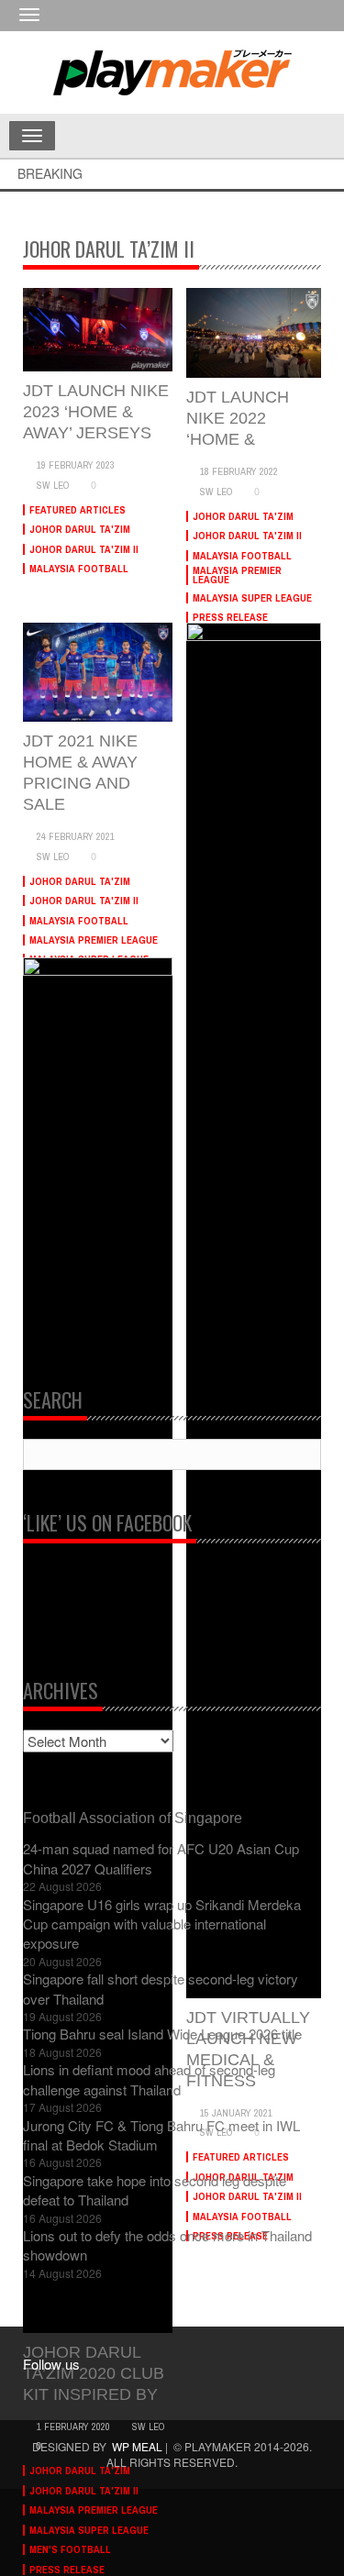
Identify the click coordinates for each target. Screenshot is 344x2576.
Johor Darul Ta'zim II (84, 549)
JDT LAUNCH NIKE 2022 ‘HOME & (238, 418)
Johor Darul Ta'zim (80, 529)
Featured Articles (78, 510)
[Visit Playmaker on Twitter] (117, 2391)
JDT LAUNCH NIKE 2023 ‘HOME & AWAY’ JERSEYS (96, 412)
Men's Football (70, 2549)
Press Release (230, 617)
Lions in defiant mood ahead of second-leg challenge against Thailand (149, 2079)
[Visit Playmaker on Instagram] (82, 2391)
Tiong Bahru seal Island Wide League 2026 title (162, 2034)
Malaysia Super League (252, 598)
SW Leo (53, 485)
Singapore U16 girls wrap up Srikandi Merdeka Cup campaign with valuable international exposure (162, 1924)
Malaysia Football (79, 569)
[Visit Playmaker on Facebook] (47, 2391)
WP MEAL (137, 2446)
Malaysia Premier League (237, 575)
